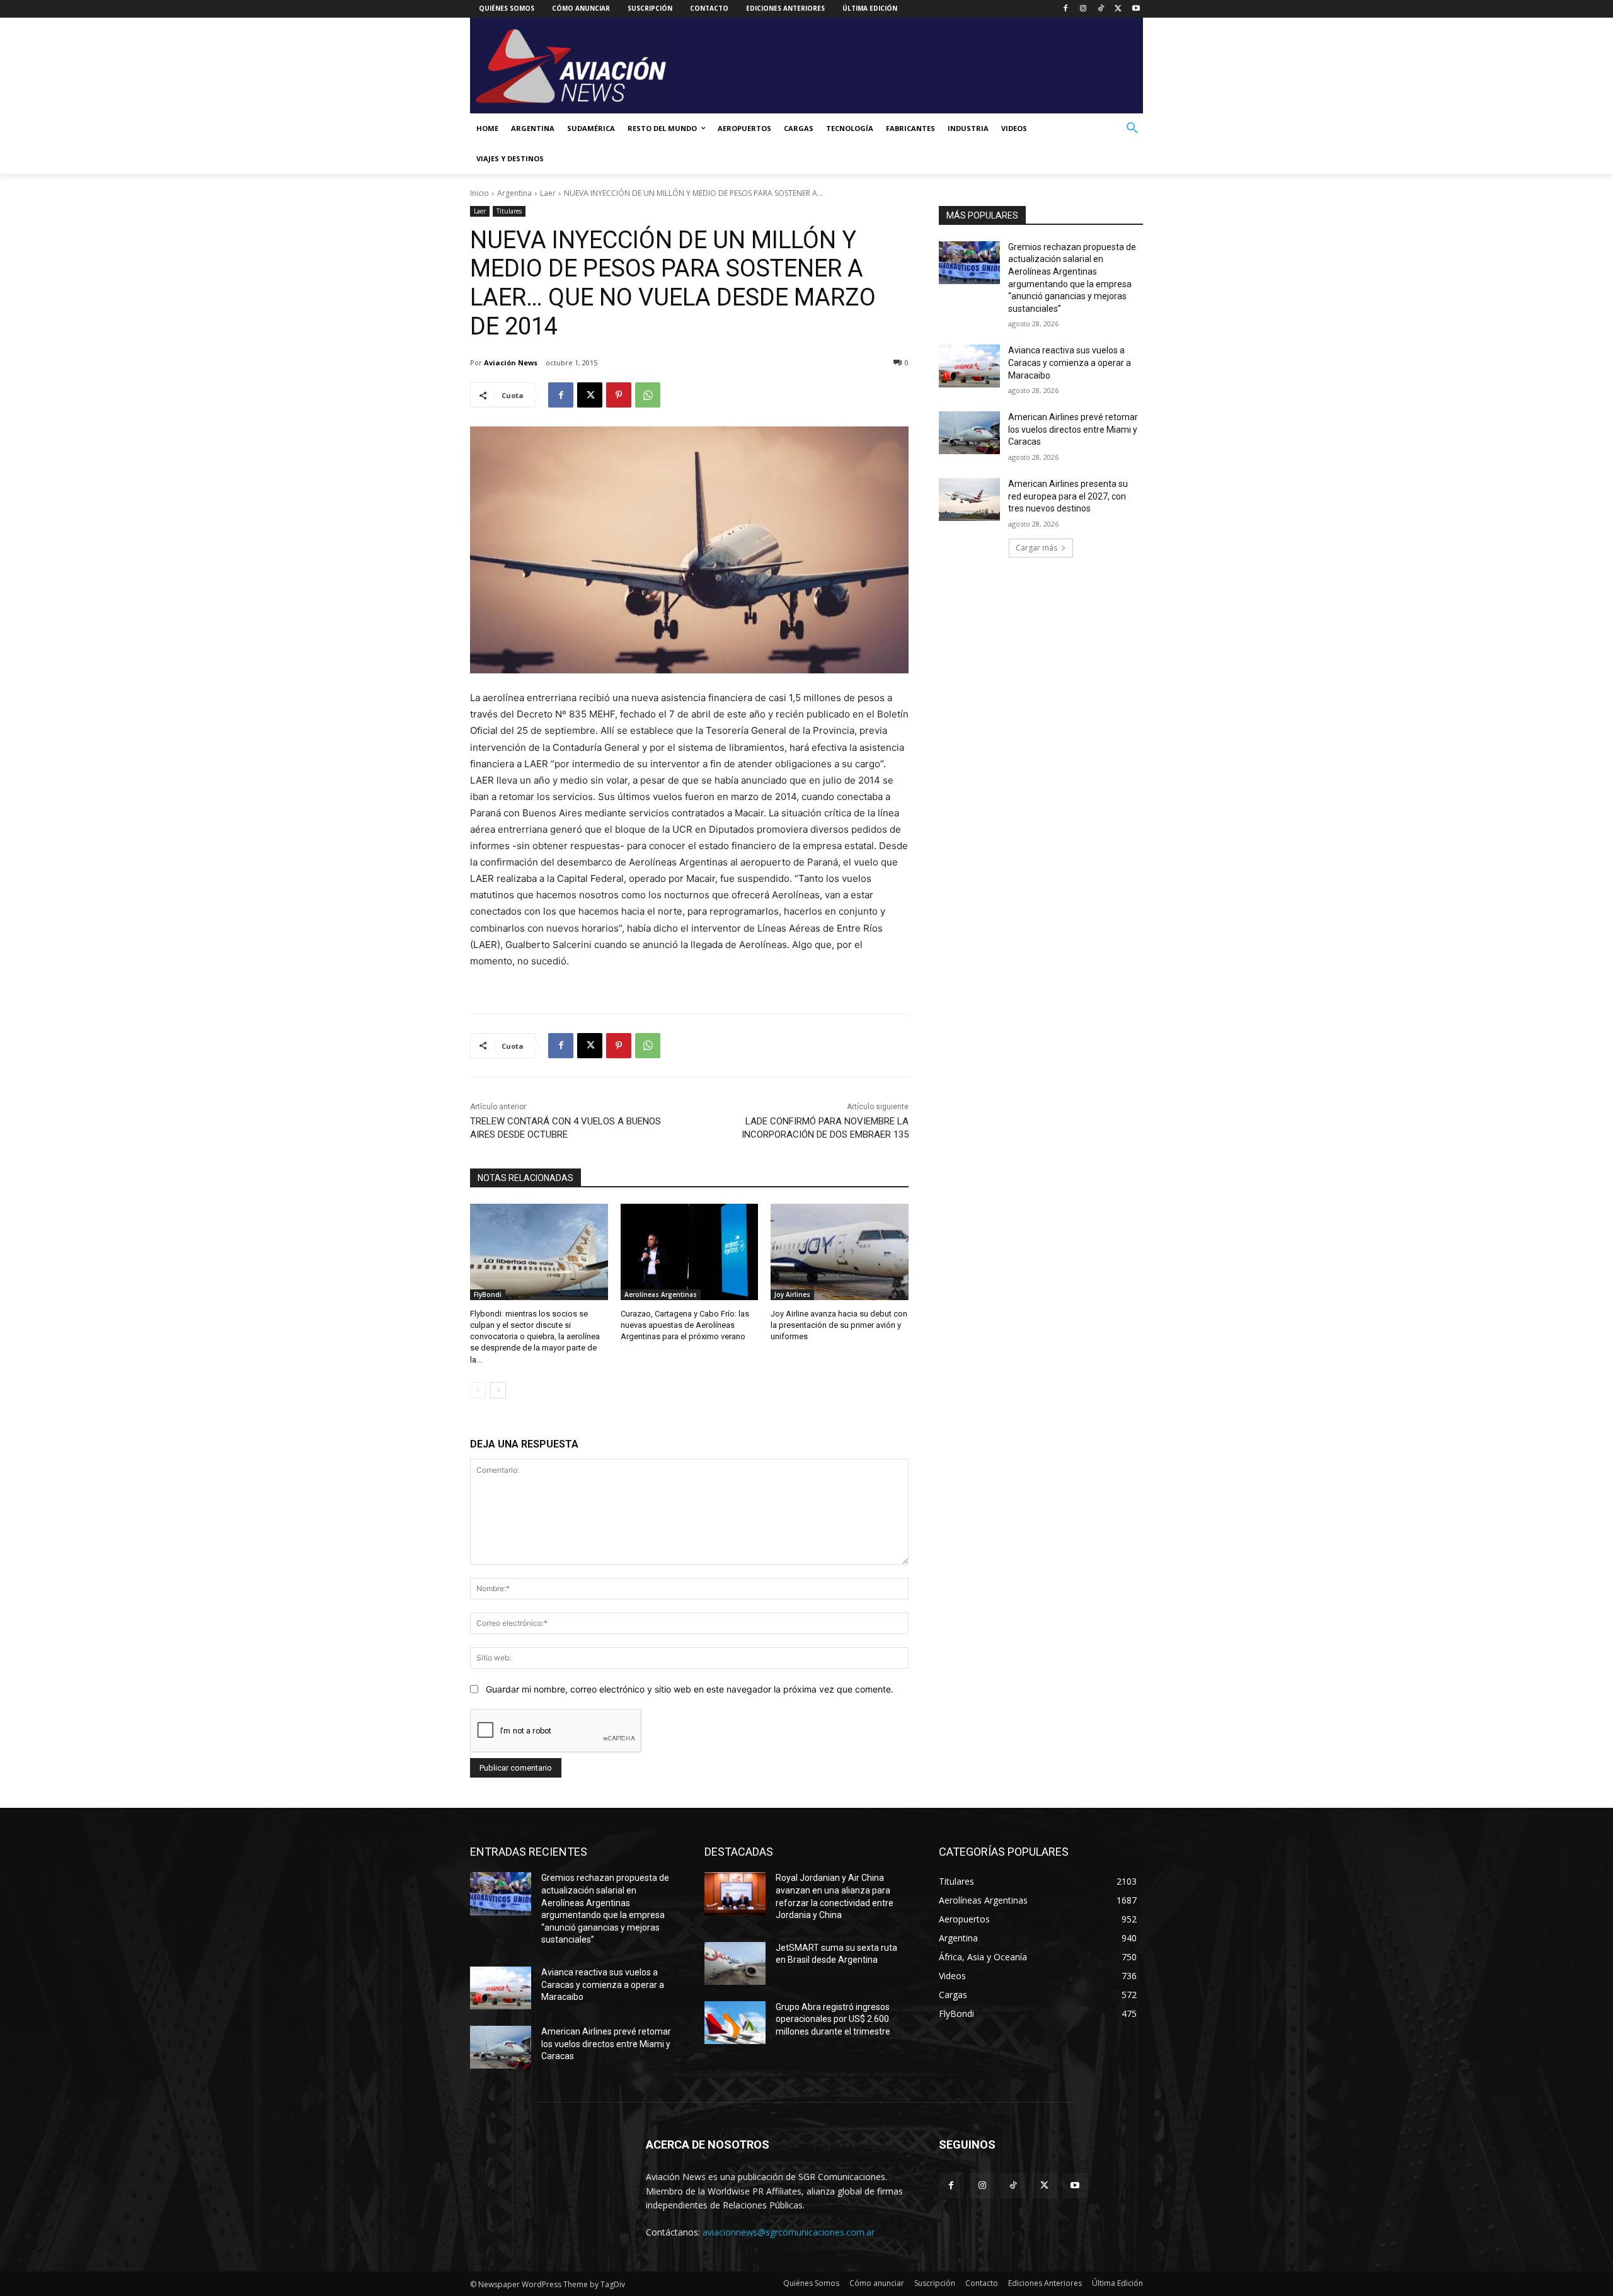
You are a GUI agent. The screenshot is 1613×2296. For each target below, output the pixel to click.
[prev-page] (478, 1390)
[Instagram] (1083, 9)
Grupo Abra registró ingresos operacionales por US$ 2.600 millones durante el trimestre (833, 2019)
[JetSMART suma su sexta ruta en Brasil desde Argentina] (735, 1963)
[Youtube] (1136, 9)
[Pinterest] (619, 395)
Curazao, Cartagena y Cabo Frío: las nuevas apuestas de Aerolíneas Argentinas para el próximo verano (685, 1325)
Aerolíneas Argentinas (661, 1294)
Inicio (479, 193)
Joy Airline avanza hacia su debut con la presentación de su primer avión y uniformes (839, 1325)
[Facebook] (1066, 9)
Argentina (514, 193)
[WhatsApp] (648, 395)
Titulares (509, 211)
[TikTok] (1101, 9)
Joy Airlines (792, 1294)
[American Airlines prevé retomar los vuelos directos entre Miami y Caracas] (969, 433)
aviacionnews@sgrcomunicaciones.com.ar (789, 2232)
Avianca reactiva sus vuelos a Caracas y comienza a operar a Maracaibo (1070, 363)
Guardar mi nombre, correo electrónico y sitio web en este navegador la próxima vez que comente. (690, 1689)
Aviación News (511, 363)
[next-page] (498, 1390)
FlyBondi (488, 1294)
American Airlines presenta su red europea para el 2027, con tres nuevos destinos (1068, 496)
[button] (1132, 129)
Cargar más (1036, 548)
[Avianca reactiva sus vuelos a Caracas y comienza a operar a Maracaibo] (969, 366)
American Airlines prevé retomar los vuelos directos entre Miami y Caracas (1073, 429)
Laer (548, 193)
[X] (1118, 9)
